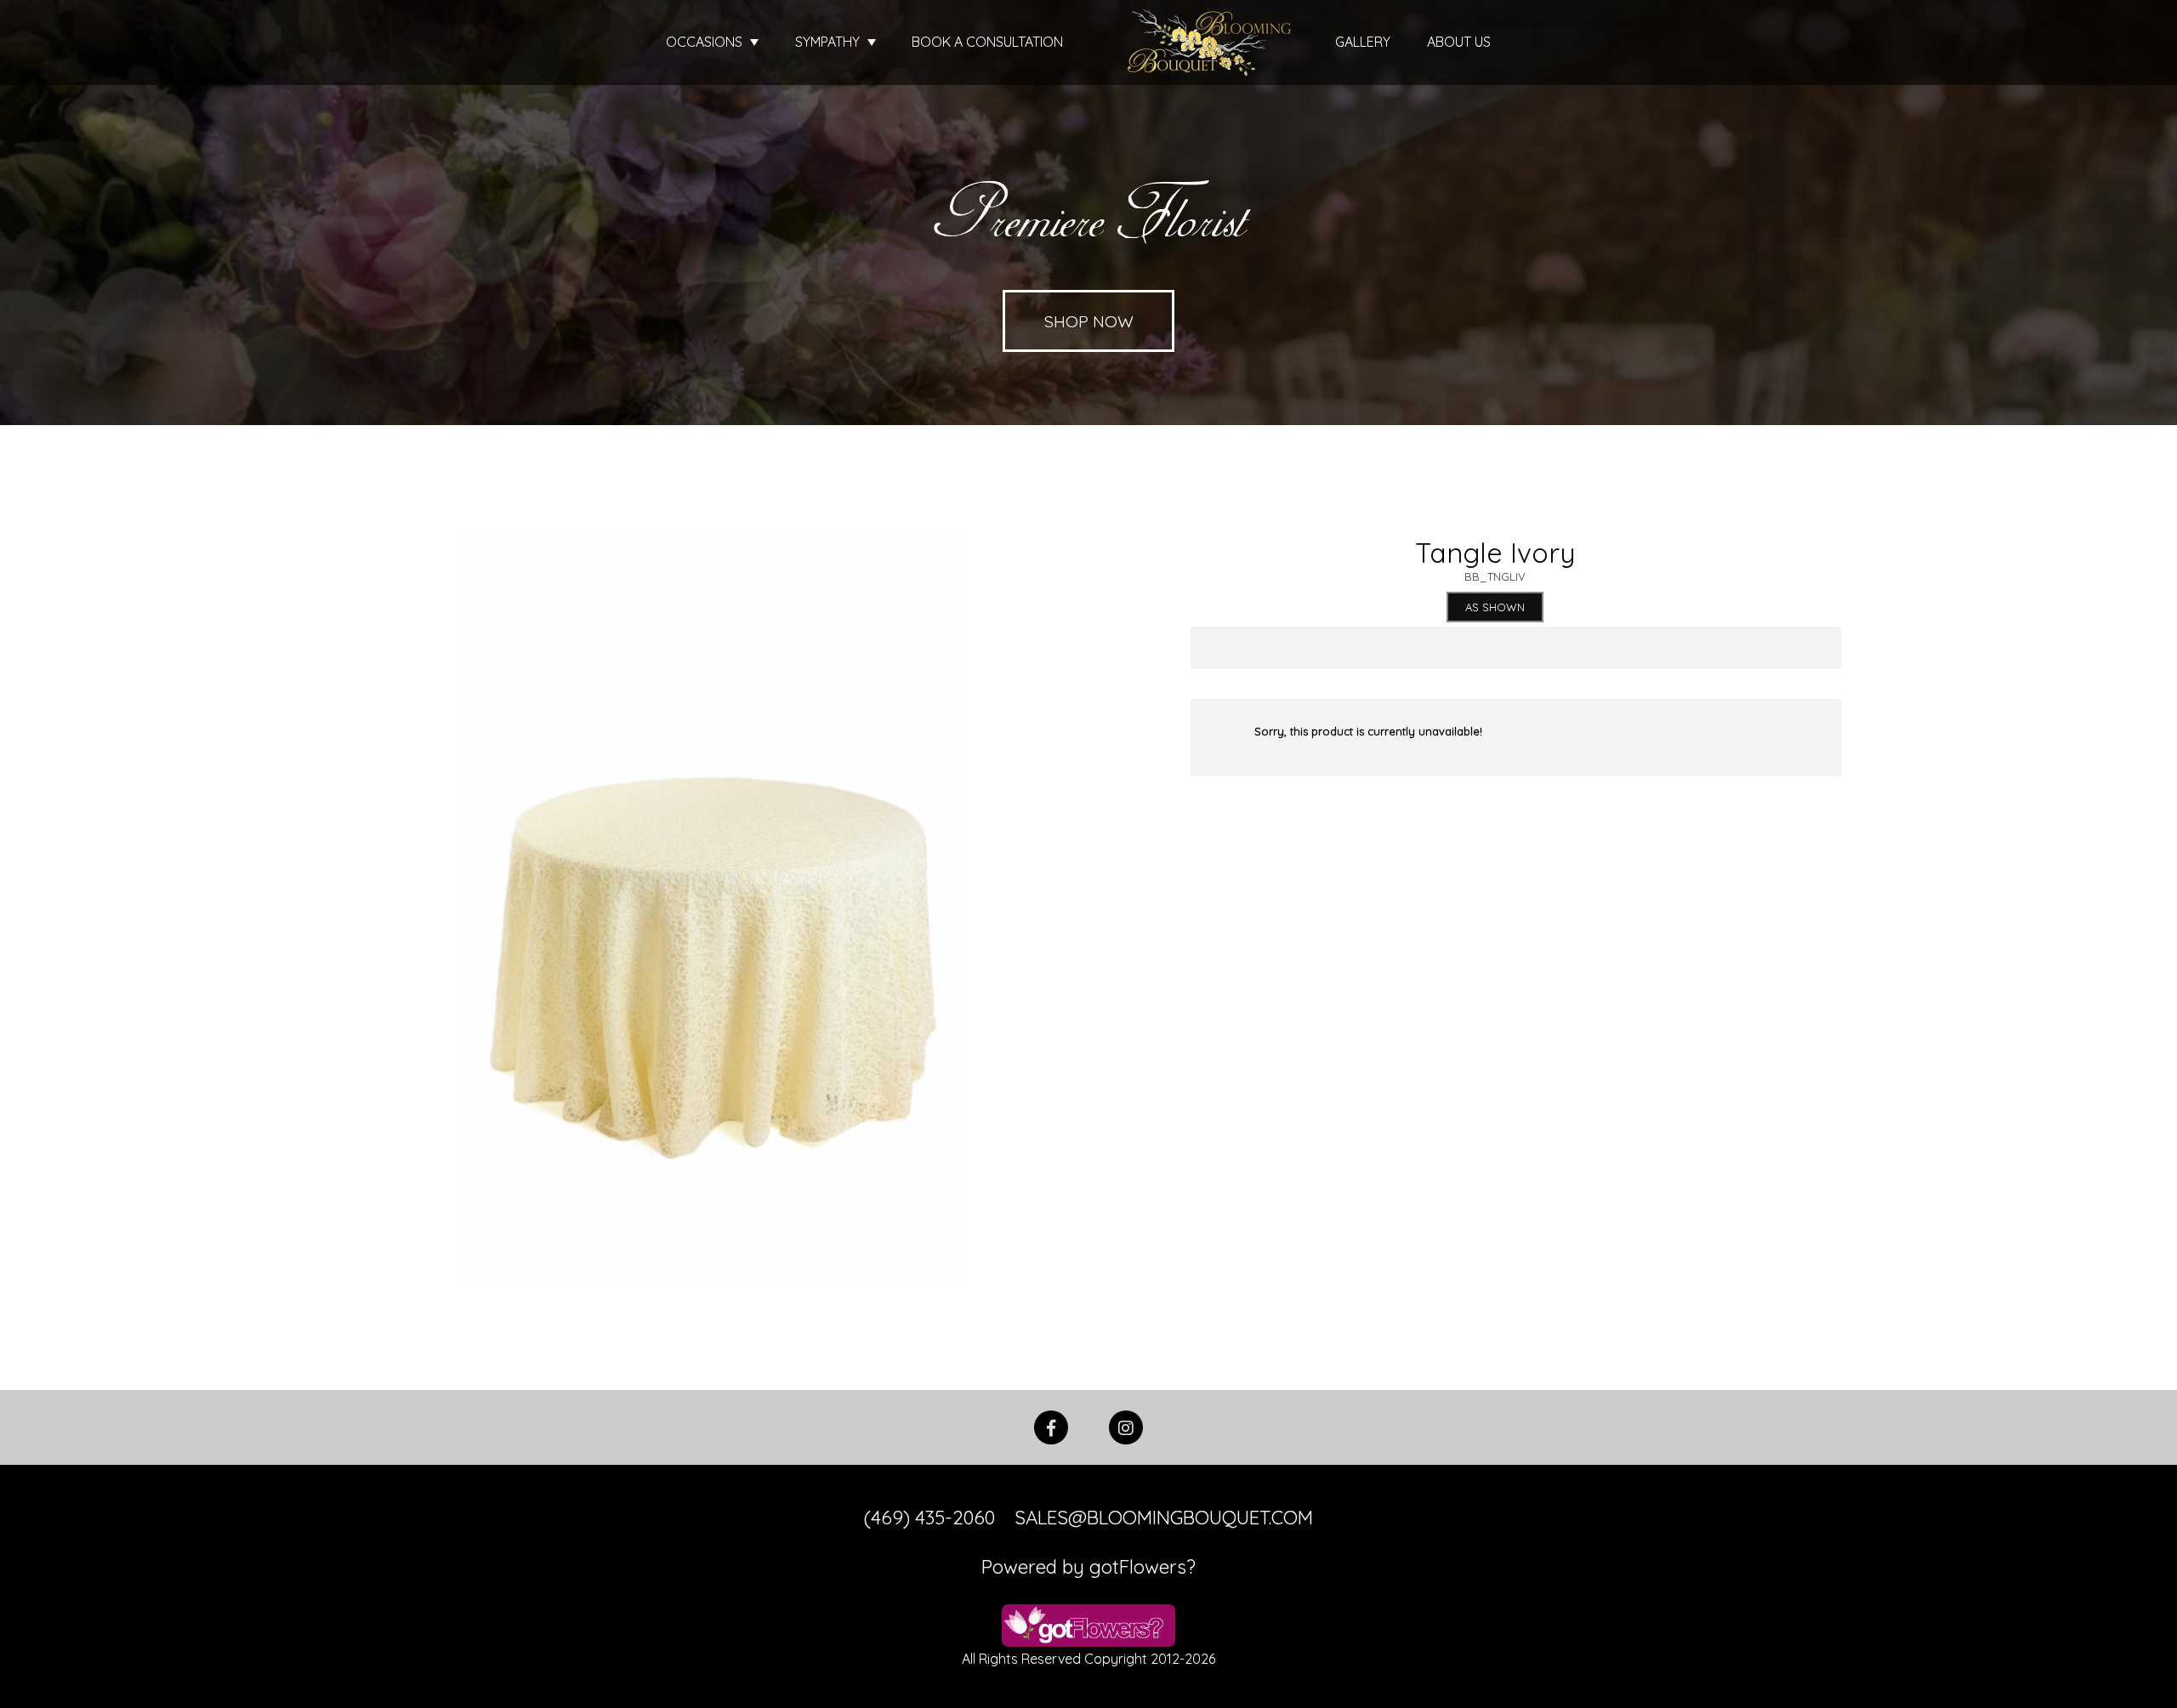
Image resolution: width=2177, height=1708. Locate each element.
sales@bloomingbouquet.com (1164, 1518)
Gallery (1363, 42)
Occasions (706, 42)
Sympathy (829, 42)
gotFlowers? (1142, 1567)
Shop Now (1089, 321)
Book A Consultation (987, 42)
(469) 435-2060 (929, 1518)
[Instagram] (1126, 1426)
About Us (1459, 42)
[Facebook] (1051, 1426)
